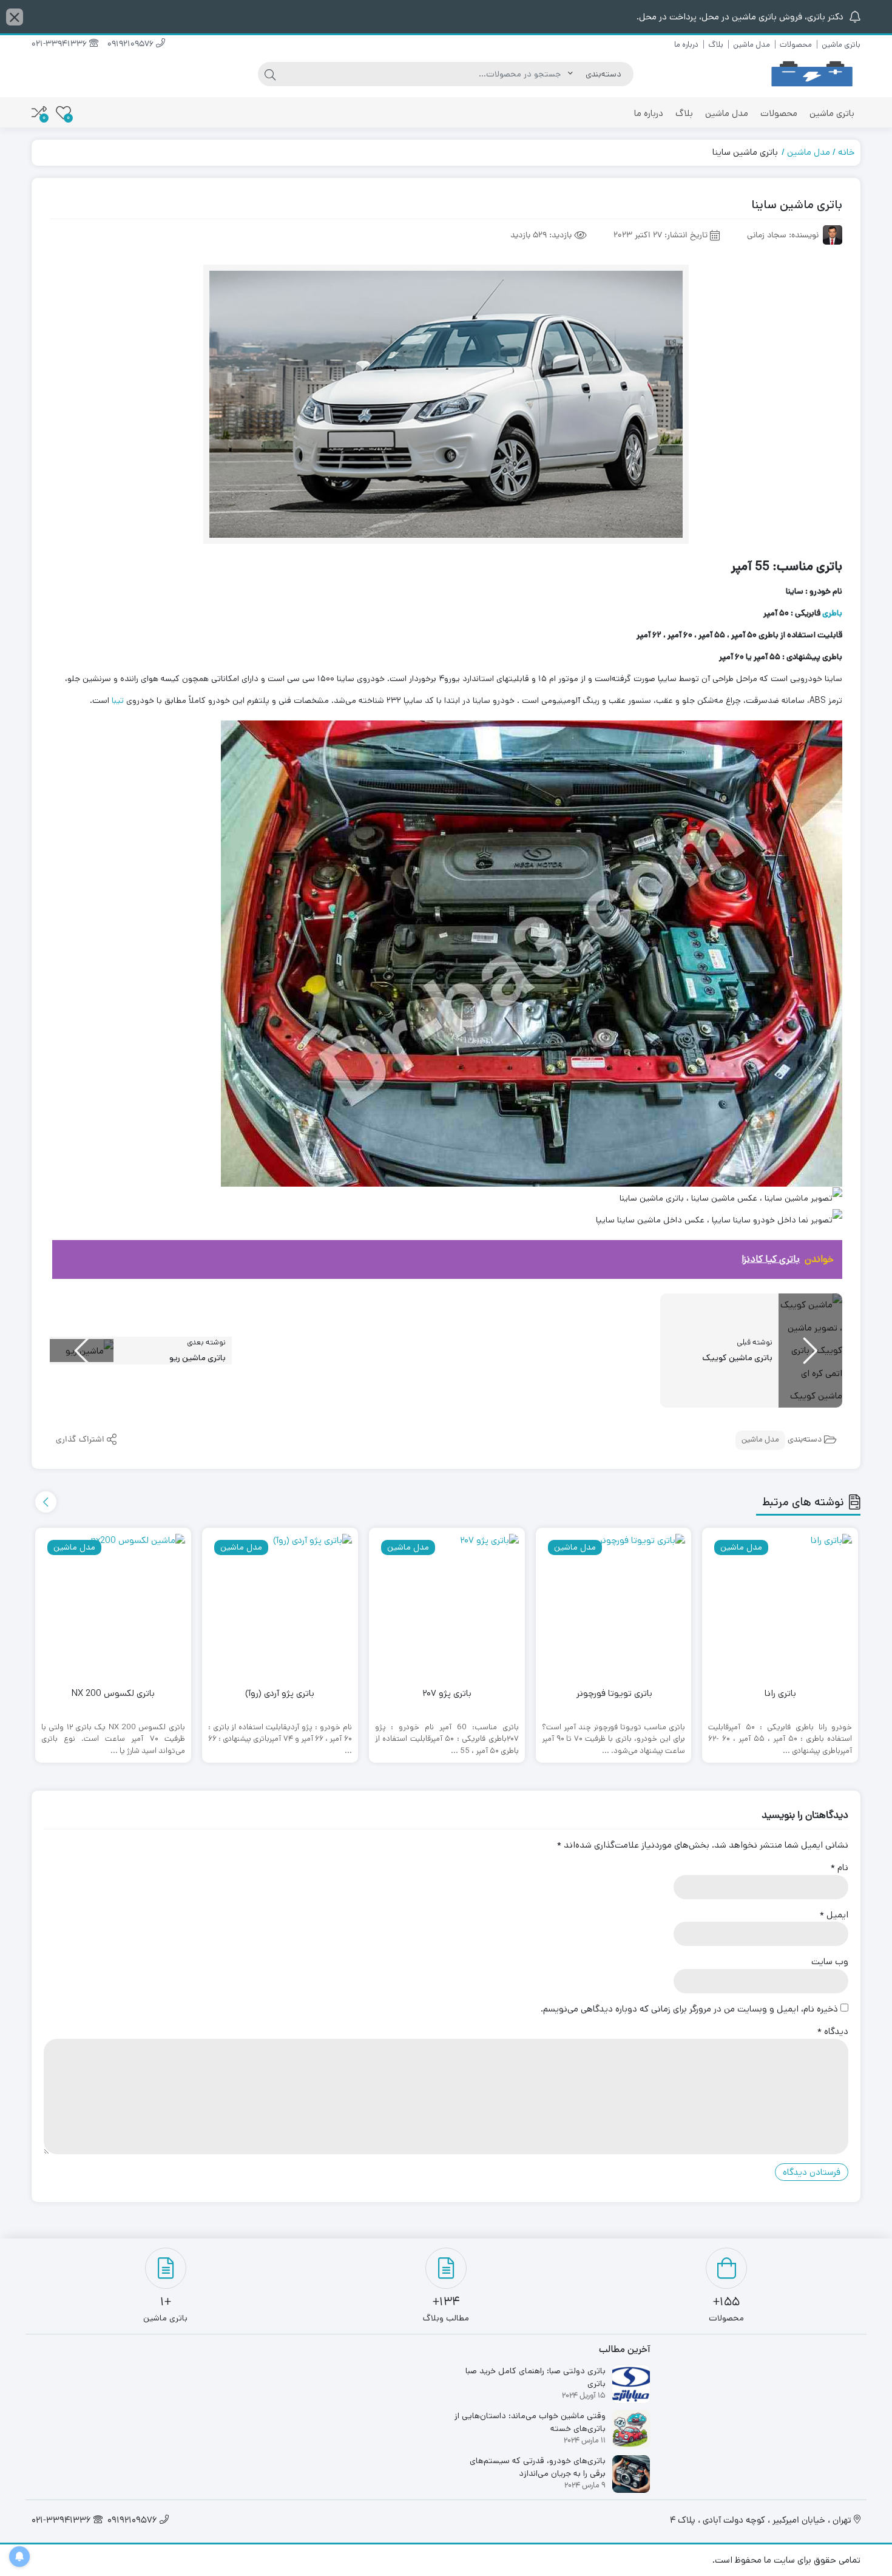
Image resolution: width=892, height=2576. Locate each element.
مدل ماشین (752, 45)
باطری (832, 613)
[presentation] (46, 1502)
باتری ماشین (841, 45)
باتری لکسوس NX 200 (113, 1693)
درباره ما (686, 45)
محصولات (796, 45)
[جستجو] (270, 74)
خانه (846, 152)
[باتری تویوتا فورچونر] (614, 1606)
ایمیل (834, 1915)
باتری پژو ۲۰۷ (447, 1693)
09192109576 (132, 45)
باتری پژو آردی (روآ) (280, 1693)
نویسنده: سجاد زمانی (783, 236)
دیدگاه (833, 2031)
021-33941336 (60, 45)
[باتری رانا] (780, 1606)
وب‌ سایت (830, 1961)
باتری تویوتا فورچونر (613, 1693)
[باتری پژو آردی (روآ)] (280, 1606)
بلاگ (716, 45)
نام (840, 1867)
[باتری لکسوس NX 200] (113, 1606)
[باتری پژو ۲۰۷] (447, 1606)
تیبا (118, 700)
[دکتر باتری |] (812, 74)
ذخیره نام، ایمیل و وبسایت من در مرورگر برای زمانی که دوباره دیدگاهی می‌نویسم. (689, 2009)
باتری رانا (780, 1693)
